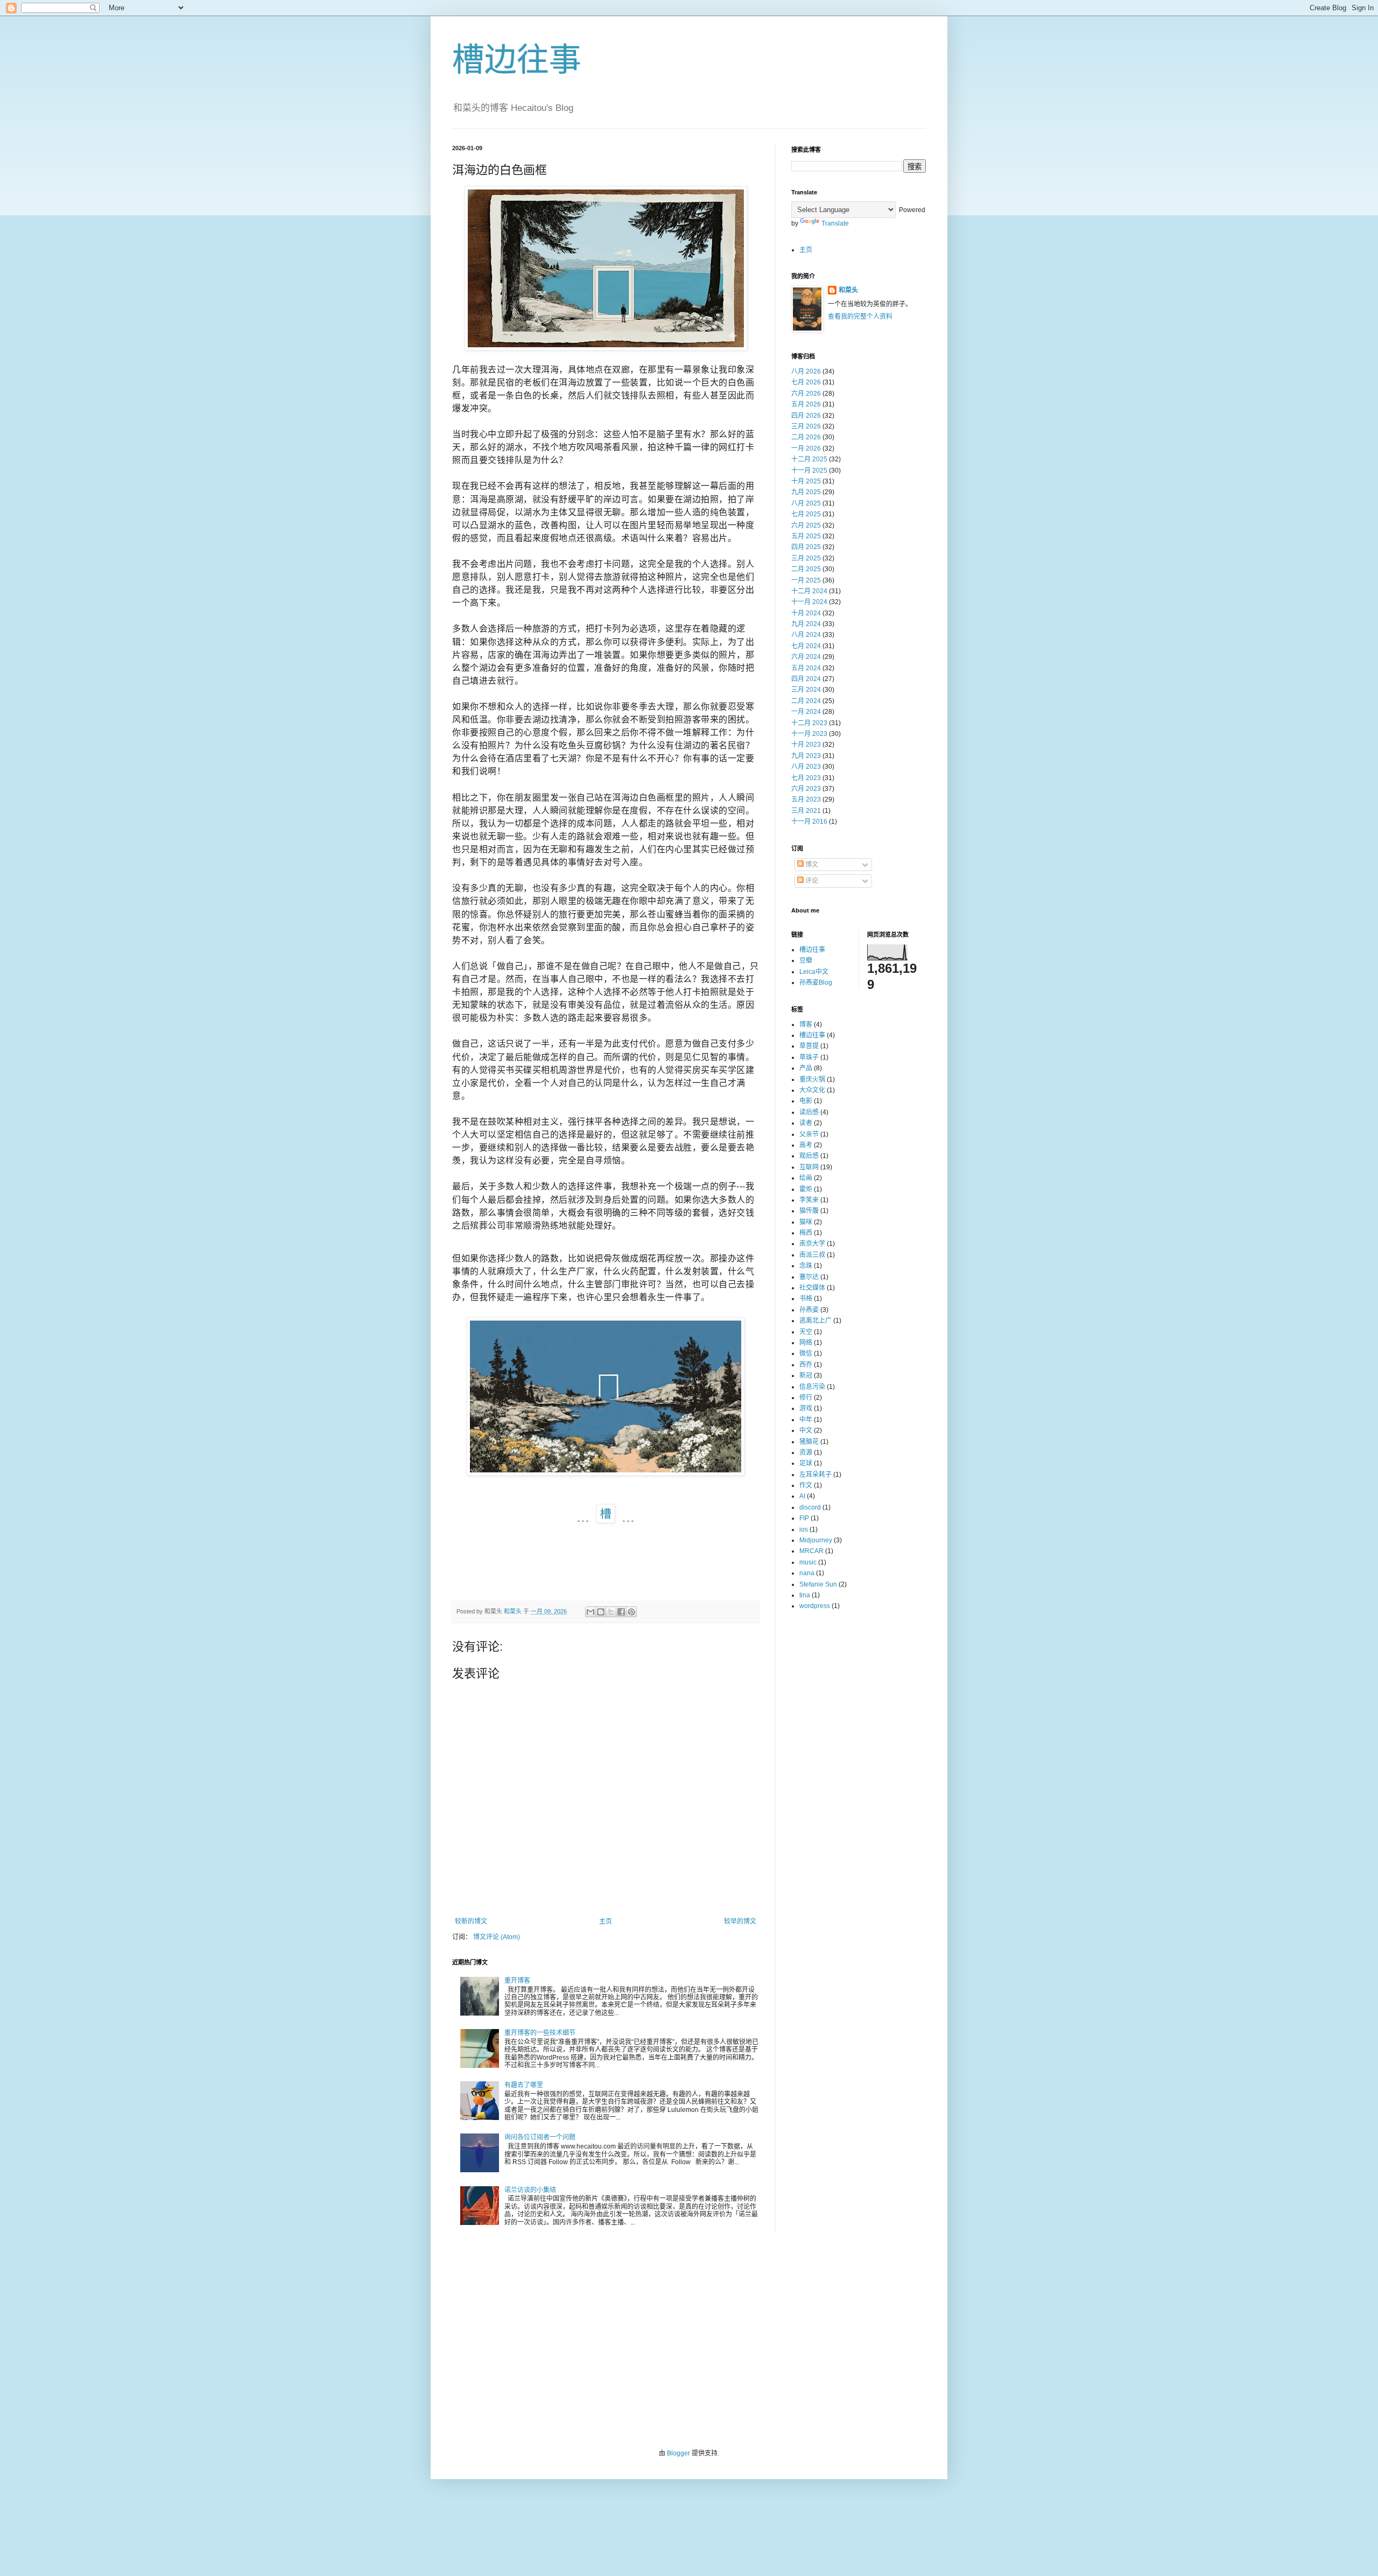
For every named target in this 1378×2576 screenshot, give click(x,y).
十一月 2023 (809, 734)
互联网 (809, 1167)
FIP (804, 1518)
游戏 (806, 1408)
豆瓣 (806, 960)
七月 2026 (806, 382)
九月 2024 (806, 624)
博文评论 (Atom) (497, 1937)
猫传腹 (809, 1211)
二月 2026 (806, 437)
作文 (806, 1485)
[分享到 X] (611, 1612)
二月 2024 (806, 701)
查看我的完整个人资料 (860, 317)
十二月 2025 (809, 459)
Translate (835, 223)
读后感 (809, 1112)
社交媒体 (812, 1288)
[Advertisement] (689, 2341)
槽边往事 (517, 60)
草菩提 (809, 1046)
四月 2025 (806, 547)
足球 (806, 1463)
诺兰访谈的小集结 (530, 2190)
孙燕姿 (809, 1310)
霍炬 (806, 1189)
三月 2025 (806, 558)
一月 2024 (806, 712)
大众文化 (812, 1090)
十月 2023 (806, 745)
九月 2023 (806, 756)
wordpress (815, 1606)
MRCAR (811, 1551)
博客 (806, 1024)
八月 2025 (806, 503)
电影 (806, 1101)
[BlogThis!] (601, 1612)
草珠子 (809, 1057)
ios (804, 1529)
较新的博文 (471, 1921)
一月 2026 (806, 448)
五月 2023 (806, 799)
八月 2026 (806, 371)
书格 (806, 1298)
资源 (806, 1452)
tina (805, 1595)
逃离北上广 (815, 1321)
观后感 (809, 1156)
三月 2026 (806, 426)
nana (807, 1573)
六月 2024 (806, 657)
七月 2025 (806, 514)
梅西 (806, 1233)
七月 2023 (806, 778)
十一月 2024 (809, 602)
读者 (806, 1123)
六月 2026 (806, 394)
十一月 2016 (809, 822)
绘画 (806, 1178)
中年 (806, 1420)
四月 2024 (806, 679)
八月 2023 (806, 767)
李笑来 (809, 1200)
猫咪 (806, 1222)
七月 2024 (806, 646)
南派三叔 (812, 1255)
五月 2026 (806, 404)
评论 (811, 881)
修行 (806, 1398)
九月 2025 (806, 492)
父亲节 (809, 1134)
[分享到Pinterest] (631, 1612)
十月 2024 (806, 613)
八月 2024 (806, 635)
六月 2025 (806, 525)
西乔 (806, 1365)
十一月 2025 (809, 471)
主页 (606, 1921)
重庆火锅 (812, 1079)
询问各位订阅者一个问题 (540, 2137)
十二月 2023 (809, 723)
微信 (806, 1353)
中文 (806, 1430)
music (808, 1562)
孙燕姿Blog (816, 982)
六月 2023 (806, 789)
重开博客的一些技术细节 (540, 2033)
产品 (806, 1068)
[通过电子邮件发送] (590, 1612)
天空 (806, 1332)
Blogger (679, 2453)
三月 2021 (806, 811)
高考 (806, 1145)
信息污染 (812, 1387)
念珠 (806, 1266)
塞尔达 (809, 1277)
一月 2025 (806, 580)
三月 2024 (806, 690)
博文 (811, 865)
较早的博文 (740, 1921)
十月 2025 (806, 481)
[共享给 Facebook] (621, 1612)
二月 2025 (806, 569)
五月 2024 (806, 668)
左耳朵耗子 (815, 1475)
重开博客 (517, 1981)
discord (810, 1507)
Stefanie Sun (818, 1584)
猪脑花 (809, 1442)
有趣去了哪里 (524, 2085)
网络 (806, 1343)
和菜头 (848, 290)
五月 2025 (806, 536)
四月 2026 (806, 416)
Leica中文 (814, 972)
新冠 (806, 1375)
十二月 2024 (809, 591)
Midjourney (816, 1540)
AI (802, 1496)
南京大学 (812, 1244)
